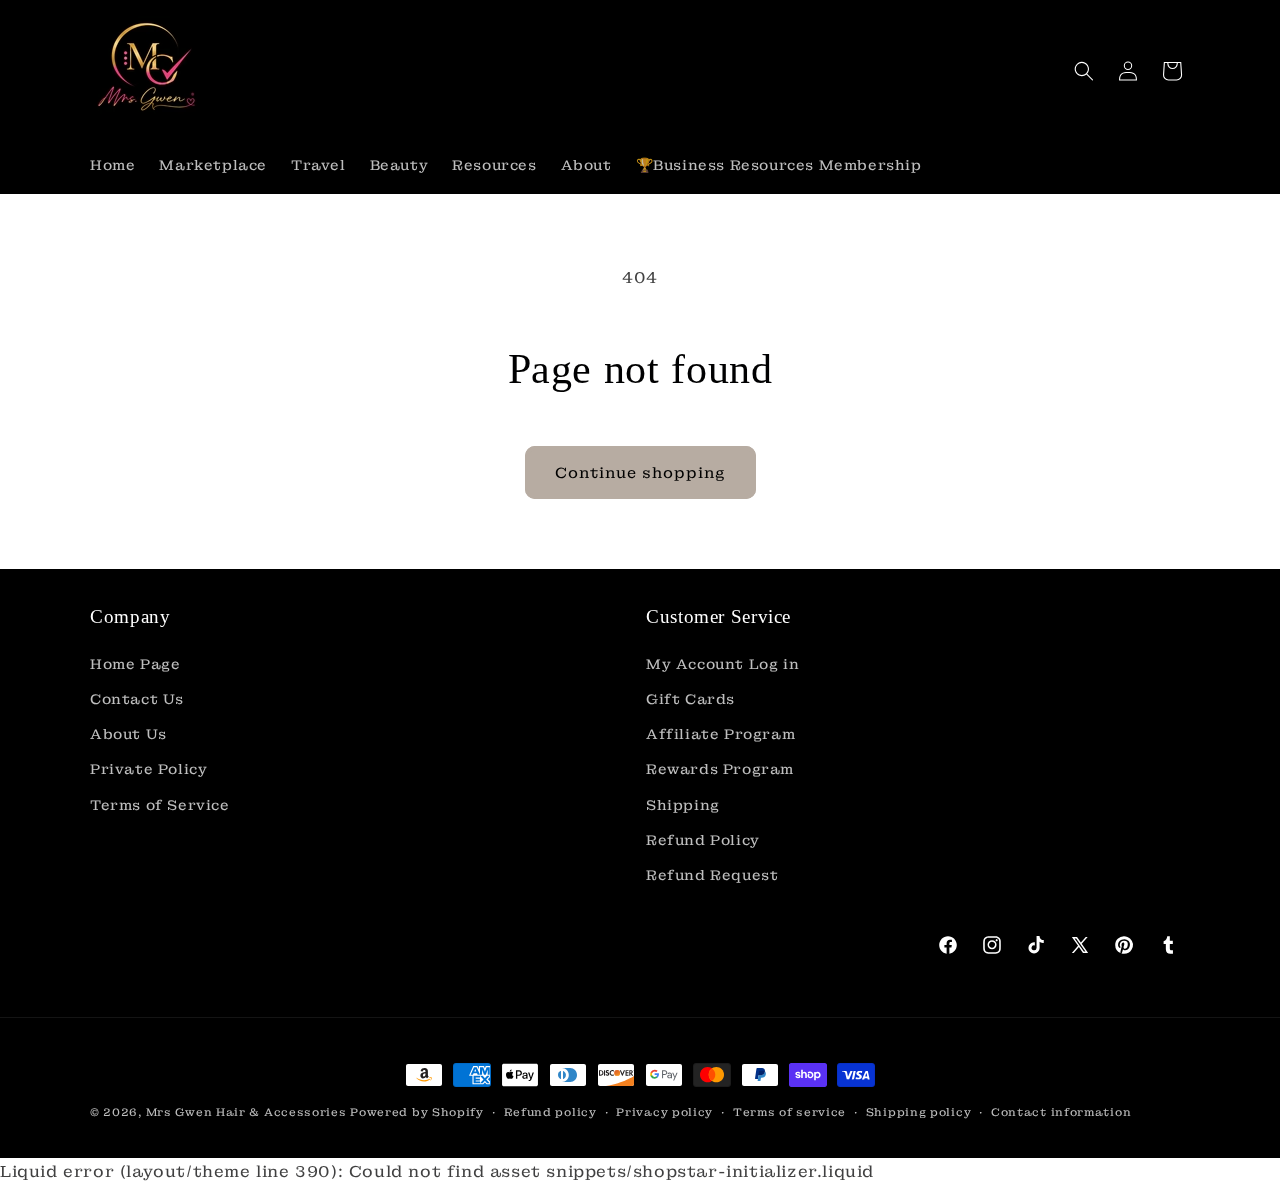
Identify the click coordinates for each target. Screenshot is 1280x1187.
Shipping (683, 805)
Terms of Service (160, 805)
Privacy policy (664, 1112)
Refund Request (712, 875)
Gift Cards (690, 699)
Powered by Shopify (417, 1112)
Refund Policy (703, 840)
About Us (128, 734)
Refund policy (550, 1112)
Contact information (1061, 1112)
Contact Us (137, 699)
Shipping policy (919, 1112)
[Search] (1084, 71)
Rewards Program (720, 769)
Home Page (135, 664)
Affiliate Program (720, 734)
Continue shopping (640, 473)
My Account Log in (722, 664)
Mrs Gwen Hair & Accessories (246, 1112)
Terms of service (789, 1112)
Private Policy (148, 769)
